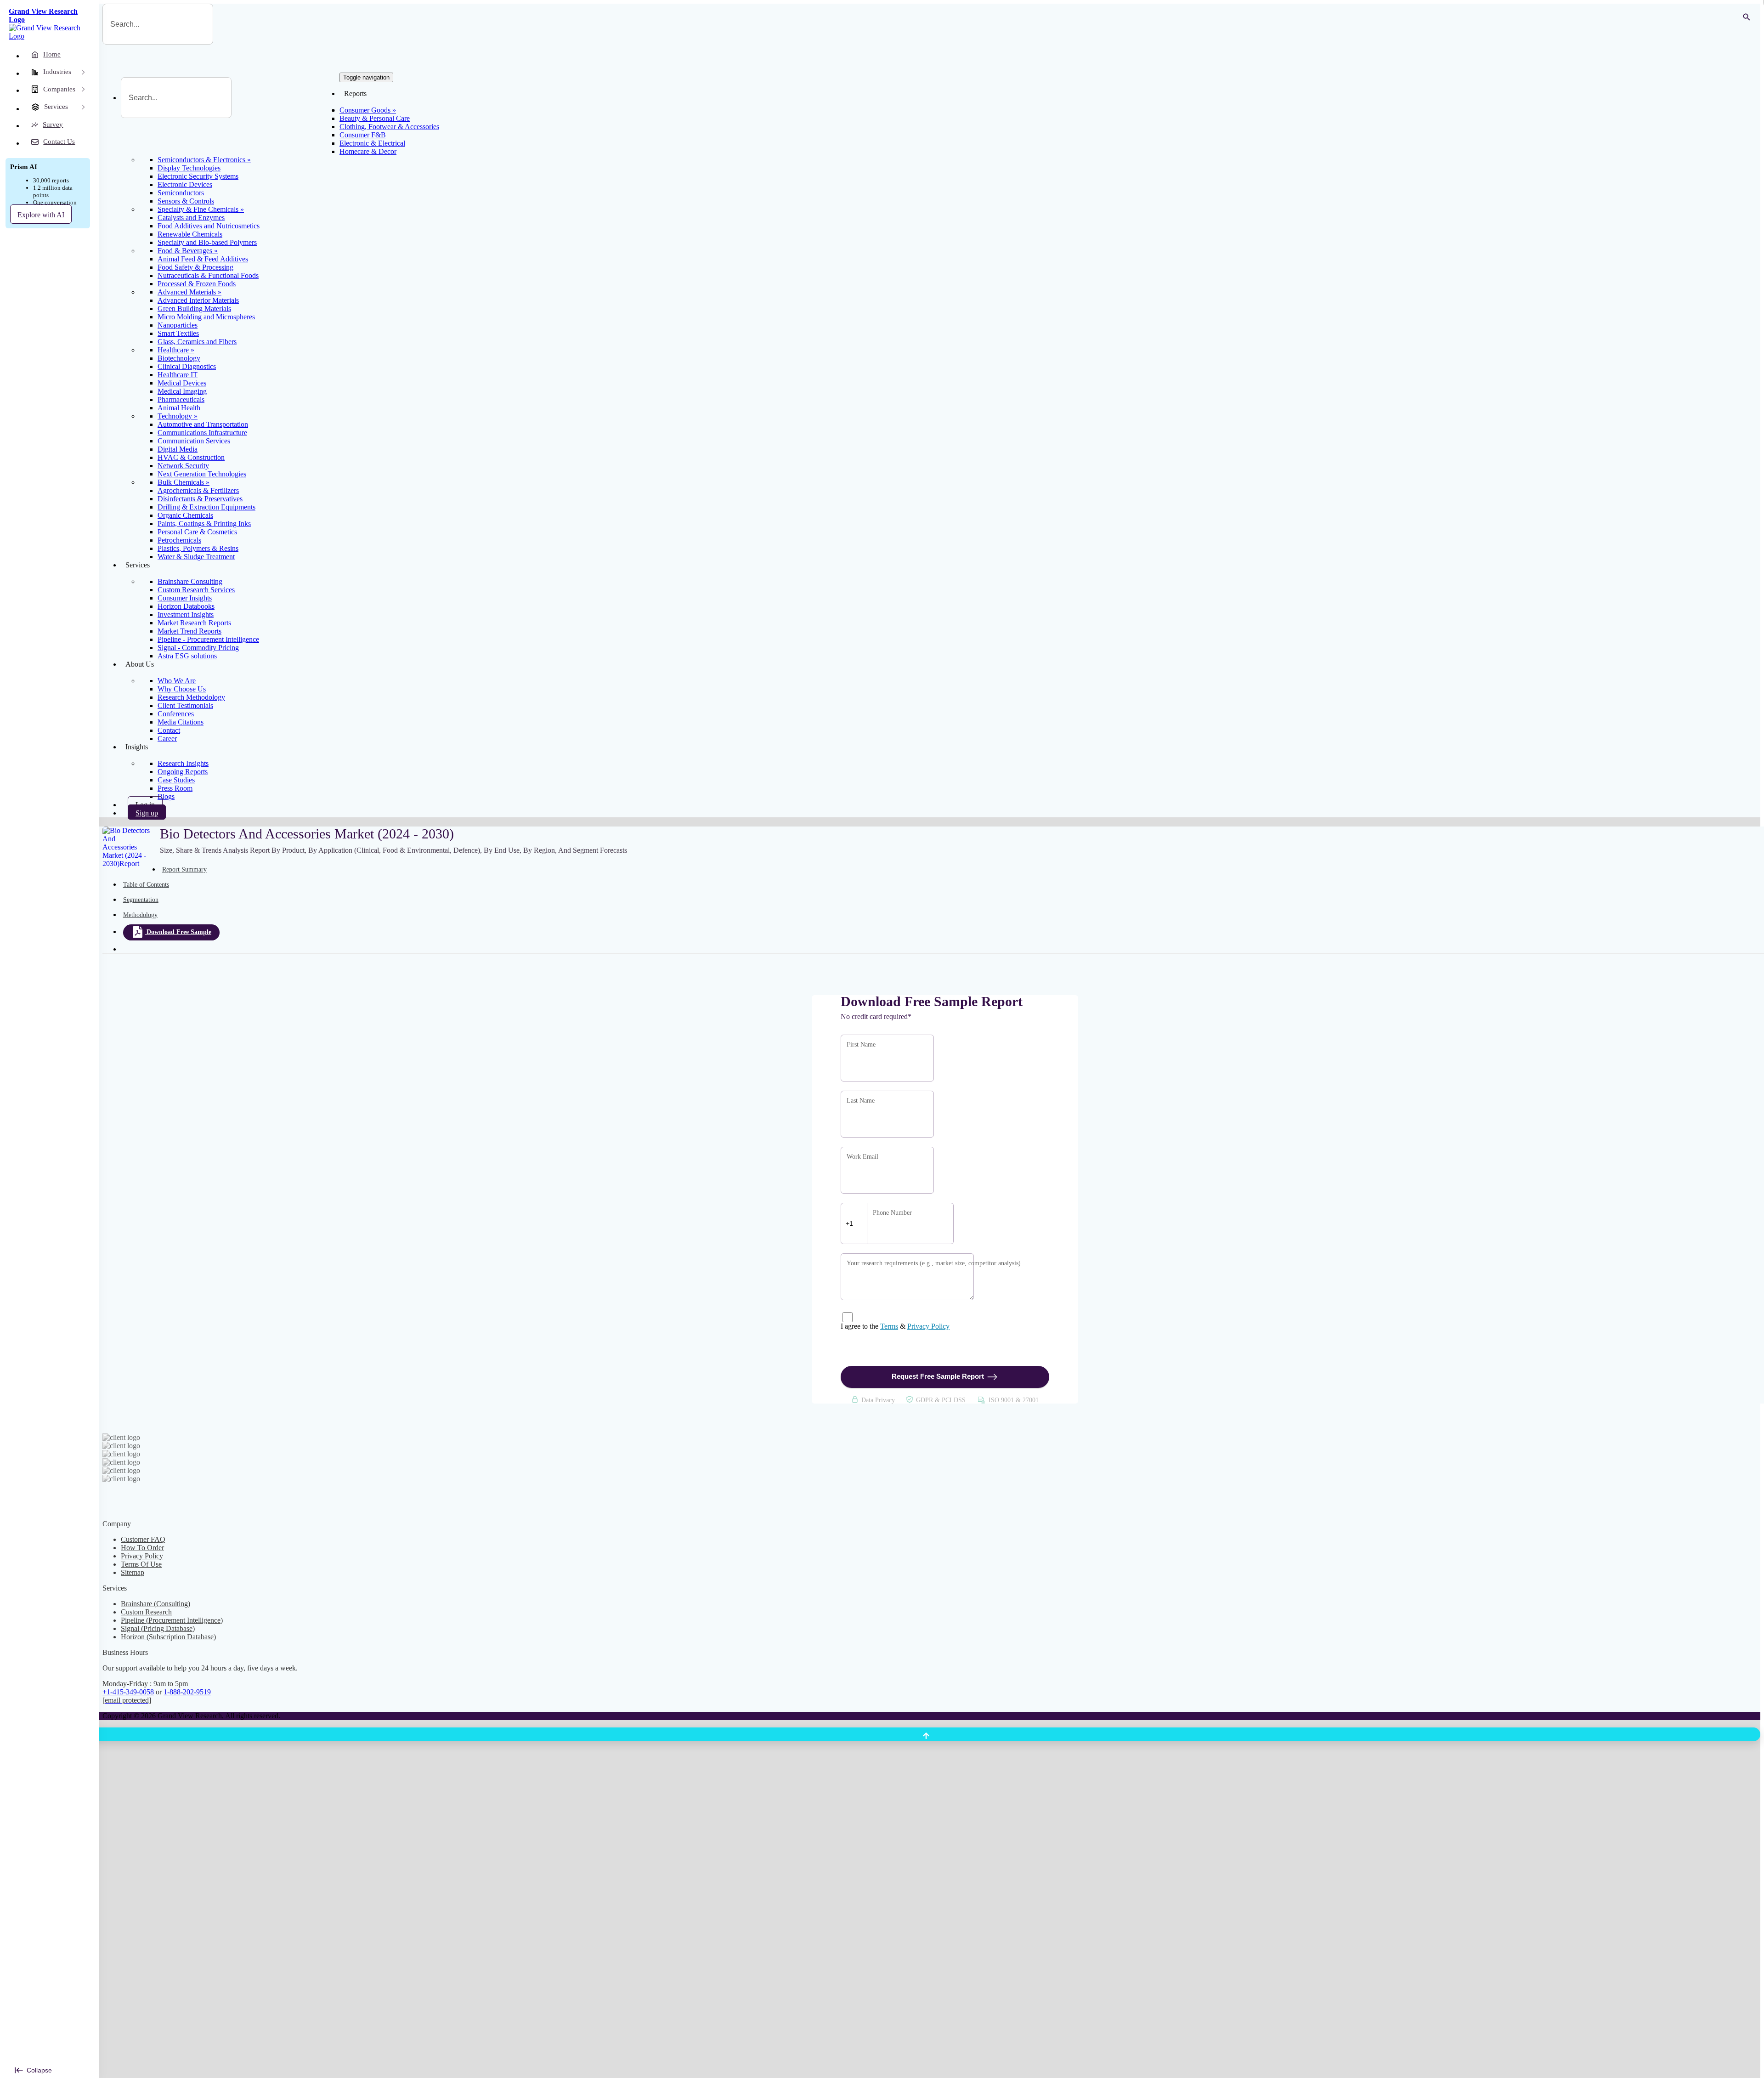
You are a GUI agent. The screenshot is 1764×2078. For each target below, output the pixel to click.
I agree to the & (895, 1326)
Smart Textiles (178, 333)
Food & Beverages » (188, 251)
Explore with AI (41, 215)
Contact (169, 730)
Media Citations (181, 722)
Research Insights (183, 763)
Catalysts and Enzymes (191, 218)
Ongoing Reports (183, 772)
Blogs (166, 796)
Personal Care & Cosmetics (197, 532)
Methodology (140, 915)
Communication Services (194, 441)
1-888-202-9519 (187, 1692)
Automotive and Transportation (203, 424)
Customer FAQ (143, 1539)
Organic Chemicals (185, 515)
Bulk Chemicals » (184, 482)
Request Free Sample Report (938, 1376)
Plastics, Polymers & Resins (198, 548)
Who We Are (177, 681)
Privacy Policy (928, 1326)
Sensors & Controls (186, 201)
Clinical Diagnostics (187, 366)
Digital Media (178, 449)
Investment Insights (186, 614)
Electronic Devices (185, 184)
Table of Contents (146, 885)
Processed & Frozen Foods (197, 284)
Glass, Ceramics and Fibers (197, 342)
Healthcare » (176, 350)
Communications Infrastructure (202, 433)
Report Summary (184, 869)
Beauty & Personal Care (375, 118)
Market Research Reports (194, 623)
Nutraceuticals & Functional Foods (208, 275)
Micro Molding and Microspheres (206, 317)
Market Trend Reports (189, 631)
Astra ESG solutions (187, 656)
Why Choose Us (182, 689)
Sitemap (133, 1572)
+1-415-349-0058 (128, 1692)
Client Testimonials (185, 705)
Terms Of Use (141, 1564)
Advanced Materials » (189, 292)
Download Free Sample (179, 932)
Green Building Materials (194, 309)
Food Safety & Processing (195, 267)
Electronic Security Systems (198, 176)
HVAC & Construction (191, 457)
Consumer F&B (363, 135)
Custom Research (146, 1612)
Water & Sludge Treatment (196, 557)
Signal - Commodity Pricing (198, 648)
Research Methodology (191, 697)
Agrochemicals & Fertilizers (198, 490)
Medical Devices (182, 383)
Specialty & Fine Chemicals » (201, 209)
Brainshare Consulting (190, 581)
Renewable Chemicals (190, 234)
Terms (889, 1326)
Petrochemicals (179, 540)
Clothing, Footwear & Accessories (389, 127)
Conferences (176, 714)
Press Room (175, 788)
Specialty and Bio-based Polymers (207, 242)
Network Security (183, 466)
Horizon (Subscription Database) (168, 1637)
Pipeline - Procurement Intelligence (208, 639)
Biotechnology (179, 358)
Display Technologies (189, 168)
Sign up (147, 813)
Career (167, 739)
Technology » (178, 416)
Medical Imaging (182, 391)
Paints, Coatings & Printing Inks (204, 524)
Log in (145, 805)
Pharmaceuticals (181, 399)
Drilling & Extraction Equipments (206, 507)
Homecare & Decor (368, 151)
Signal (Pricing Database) (158, 1628)
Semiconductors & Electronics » (204, 160)
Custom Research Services (196, 590)
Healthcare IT (178, 375)
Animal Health (179, 408)
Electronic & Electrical (372, 143)
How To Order (142, 1548)
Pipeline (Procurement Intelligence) (172, 1620)
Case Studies (176, 780)
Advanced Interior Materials (198, 300)
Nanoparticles (178, 325)
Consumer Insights (185, 598)
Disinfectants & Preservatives (200, 499)
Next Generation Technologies (202, 474)
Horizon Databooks (186, 606)
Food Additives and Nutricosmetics (209, 226)
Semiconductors (181, 193)
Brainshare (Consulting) (155, 1604)
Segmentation (141, 900)
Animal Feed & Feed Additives (203, 259)
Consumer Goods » (368, 110)
